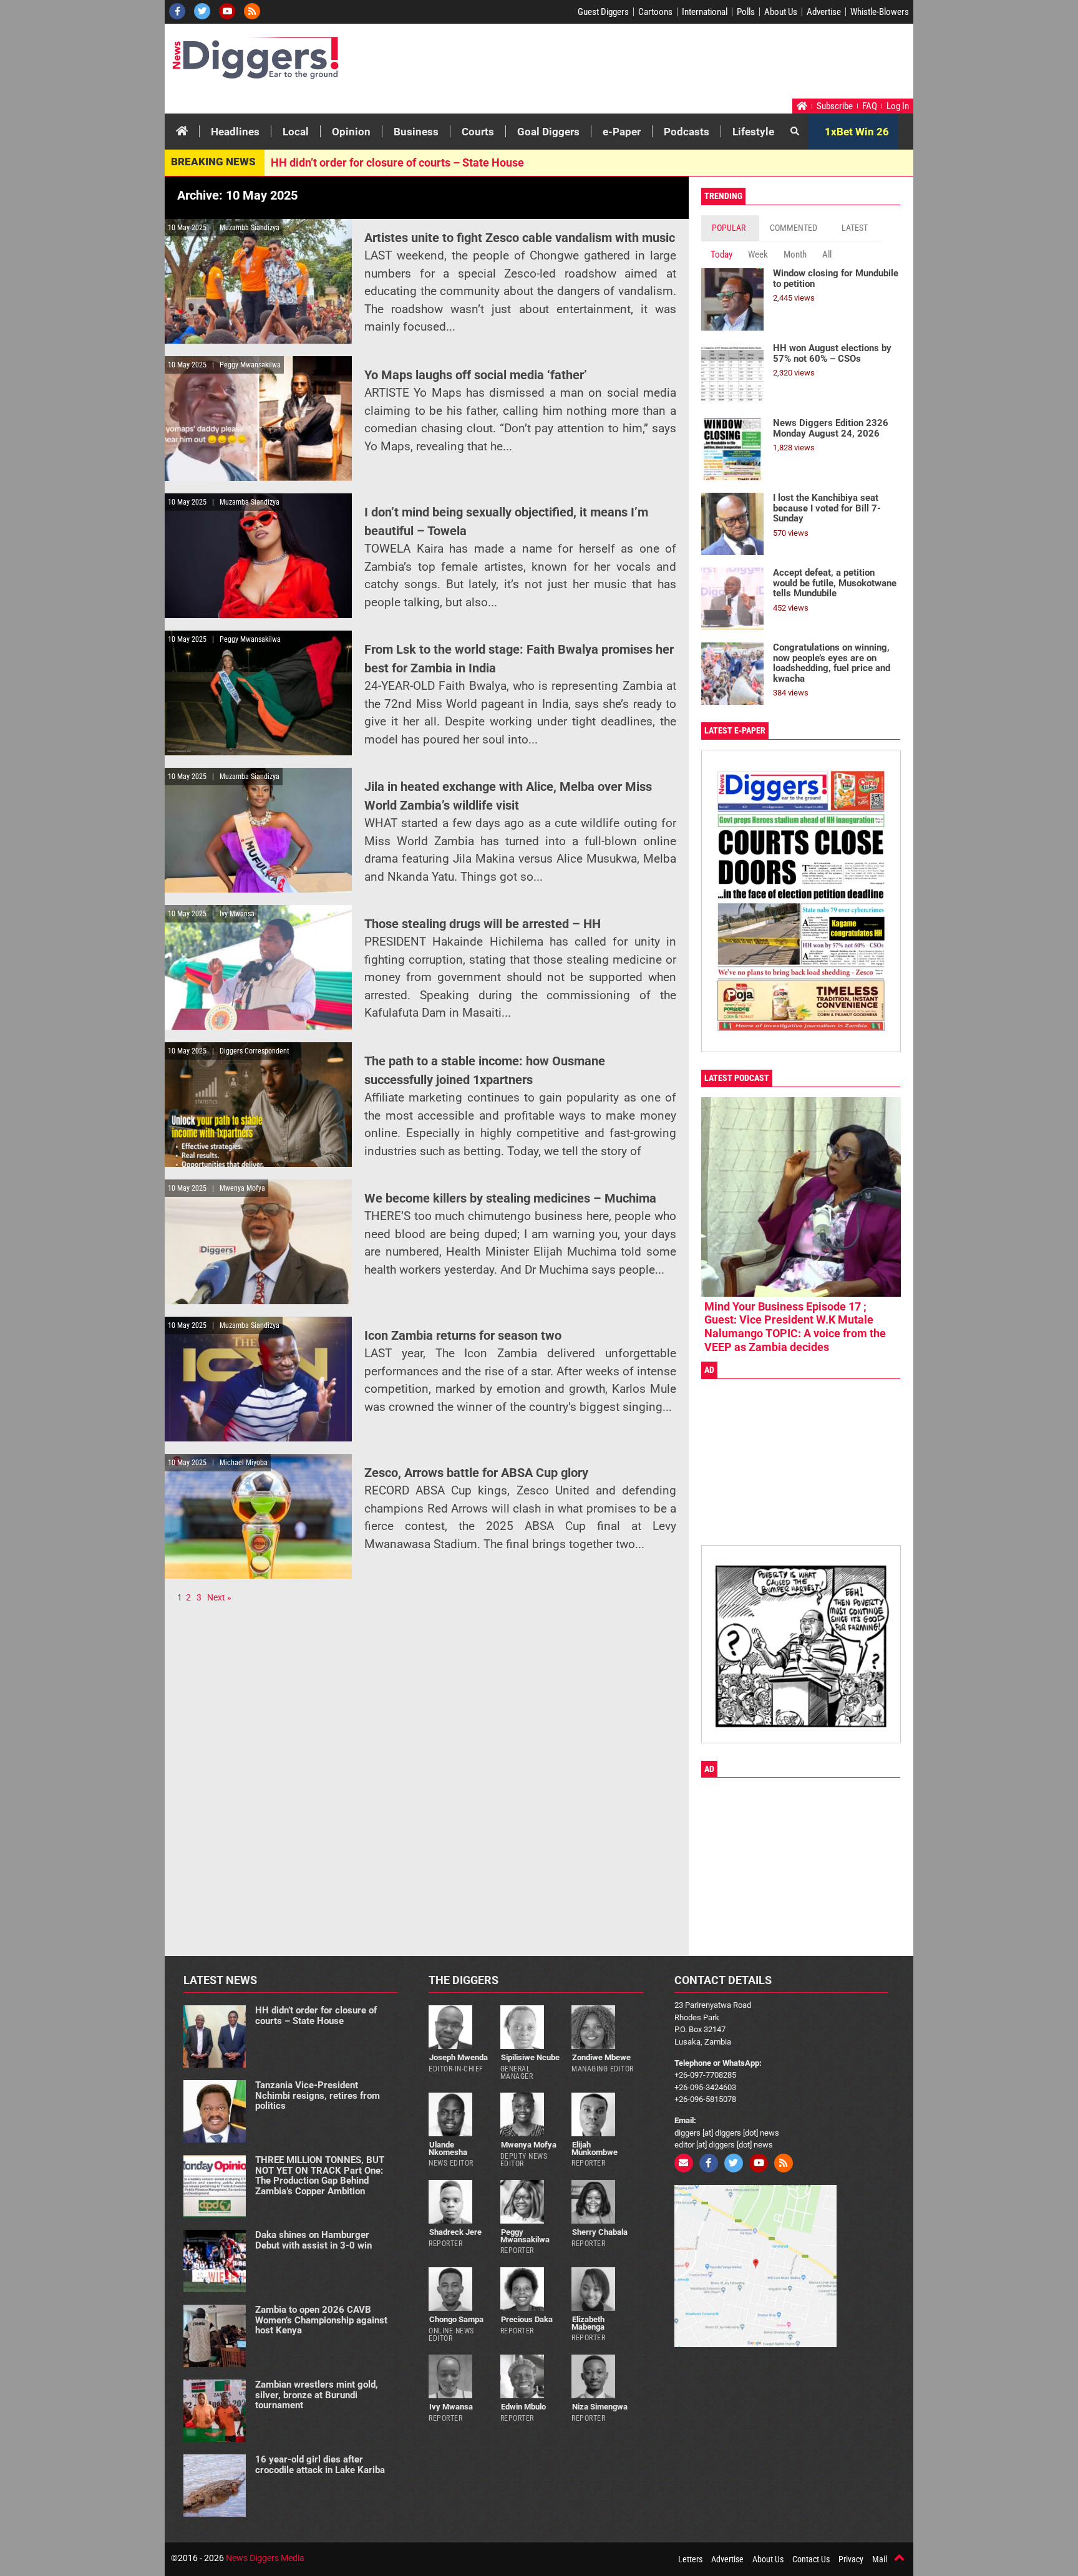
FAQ (870, 106)
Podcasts (687, 132)
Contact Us (811, 2559)
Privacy (851, 2559)
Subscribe (835, 106)
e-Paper (622, 132)
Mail (880, 2559)
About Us (781, 12)
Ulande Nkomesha (448, 2148)
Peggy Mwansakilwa (525, 2235)
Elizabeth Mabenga (588, 2323)
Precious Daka (527, 2319)
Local (296, 132)
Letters (690, 2559)
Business (416, 132)
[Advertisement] (674, 64)
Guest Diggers (603, 12)
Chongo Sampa (456, 2319)
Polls (746, 12)
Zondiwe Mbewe (601, 2057)
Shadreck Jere (455, 2232)
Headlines (235, 132)
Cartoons (655, 12)
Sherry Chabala (600, 2232)
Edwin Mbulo (523, 2407)
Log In (898, 106)
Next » (219, 1597)
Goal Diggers (548, 132)
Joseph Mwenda (459, 2057)
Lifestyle (753, 132)
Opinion (351, 132)
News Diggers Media (265, 2558)
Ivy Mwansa (451, 2407)
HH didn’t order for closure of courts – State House (397, 162)
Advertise (824, 12)
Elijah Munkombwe (595, 2148)
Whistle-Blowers (880, 12)
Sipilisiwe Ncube (530, 2057)
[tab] (730, 228)
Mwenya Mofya (529, 2145)
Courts (478, 132)
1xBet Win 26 (857, 132)
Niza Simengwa (600, 2407)
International (705, 12)
